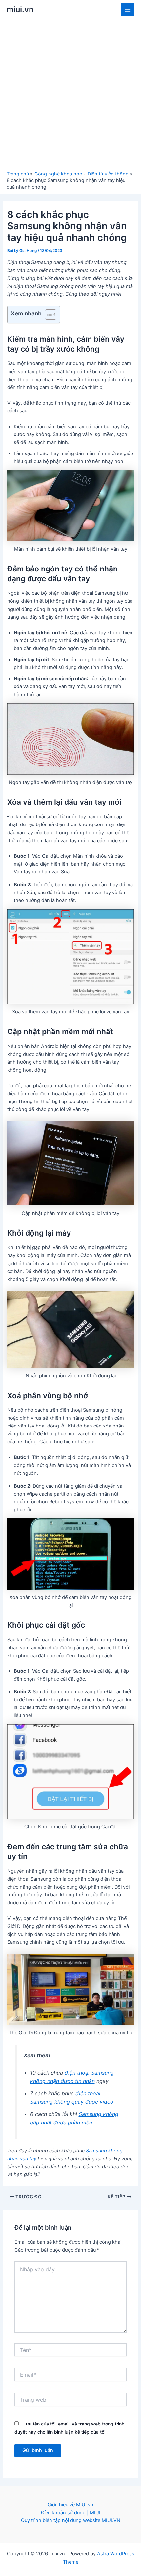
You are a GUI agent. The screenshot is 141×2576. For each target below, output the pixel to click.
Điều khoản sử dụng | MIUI (71, 2513)
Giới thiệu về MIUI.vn (70, 2505)
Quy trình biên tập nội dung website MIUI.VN (71, 2520)
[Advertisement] (70, 97)
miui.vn (20, 9)
